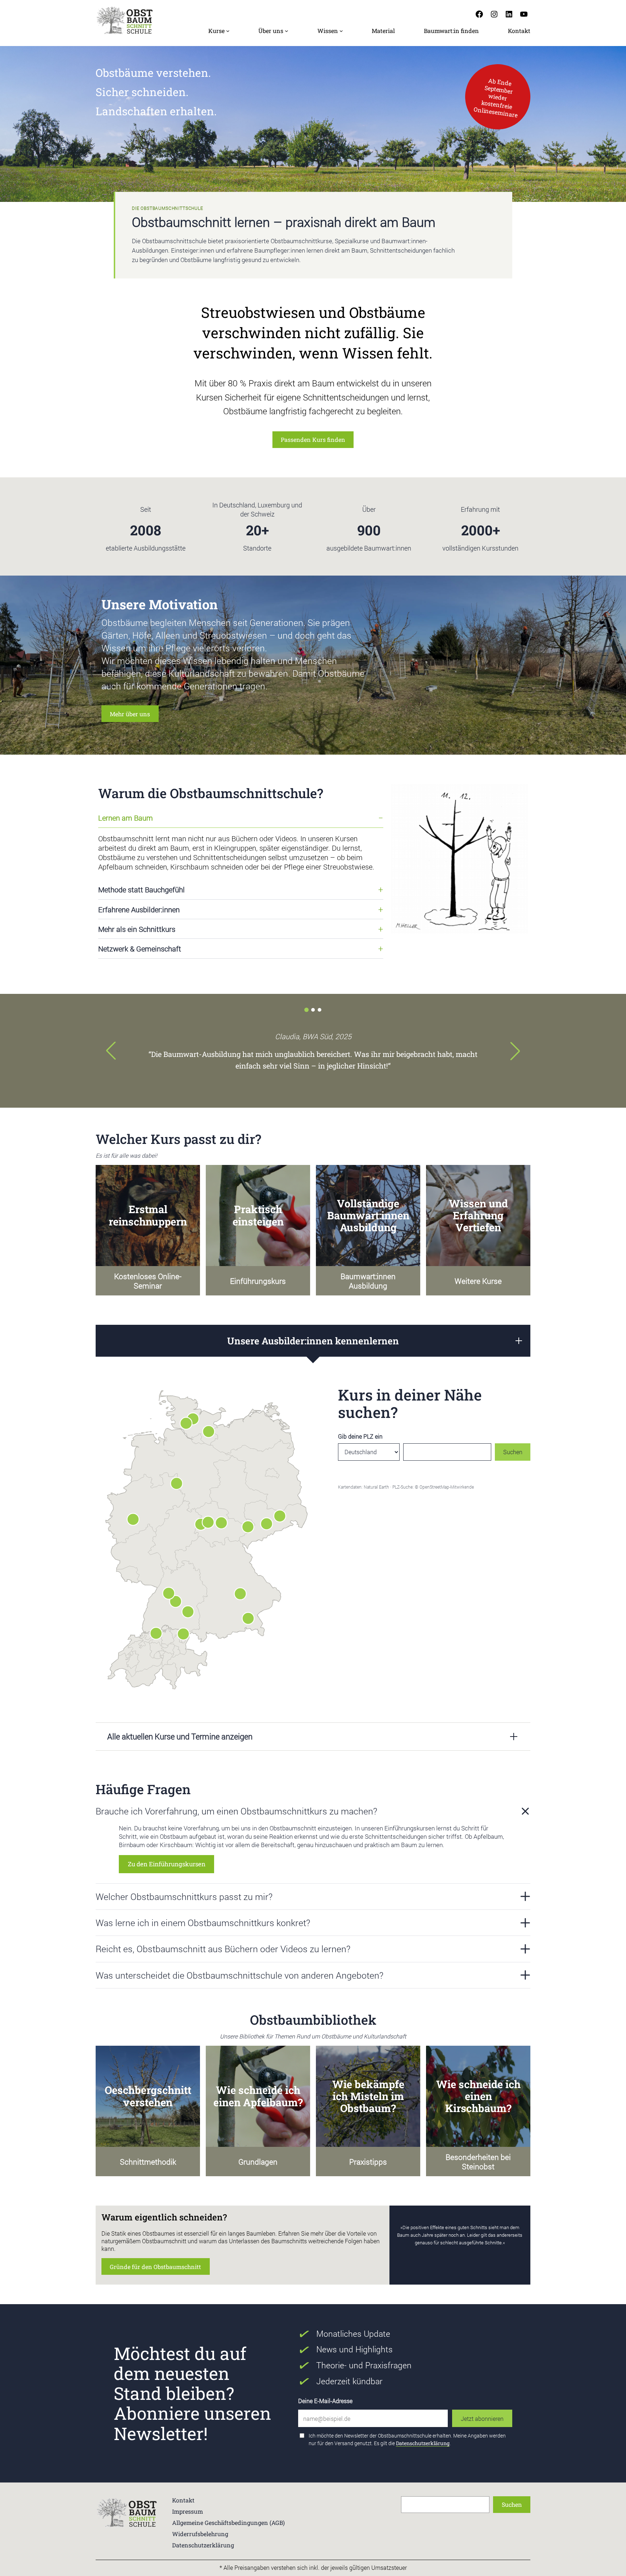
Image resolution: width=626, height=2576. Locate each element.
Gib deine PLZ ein (360, 1436)
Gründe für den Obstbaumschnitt (155, 2267)
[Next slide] (515, 1051)
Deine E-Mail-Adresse (325, 2401)
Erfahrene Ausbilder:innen (139, 909)
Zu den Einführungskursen (167, 1864)
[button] (306, 1010)
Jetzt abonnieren (482, 2419)
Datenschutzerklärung (423, 2443)
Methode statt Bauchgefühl (141, 889)
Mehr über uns (130, 714)
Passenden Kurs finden (313, 439)
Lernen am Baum (126, 818)
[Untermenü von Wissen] (341, 31)
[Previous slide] (111, 1051)
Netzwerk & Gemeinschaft (140, 949)
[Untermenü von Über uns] (287, 31)
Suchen (513, 1452)
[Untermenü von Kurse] (228, 31)
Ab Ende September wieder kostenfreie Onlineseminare (496, 97)
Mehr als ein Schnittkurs (137, 929)
